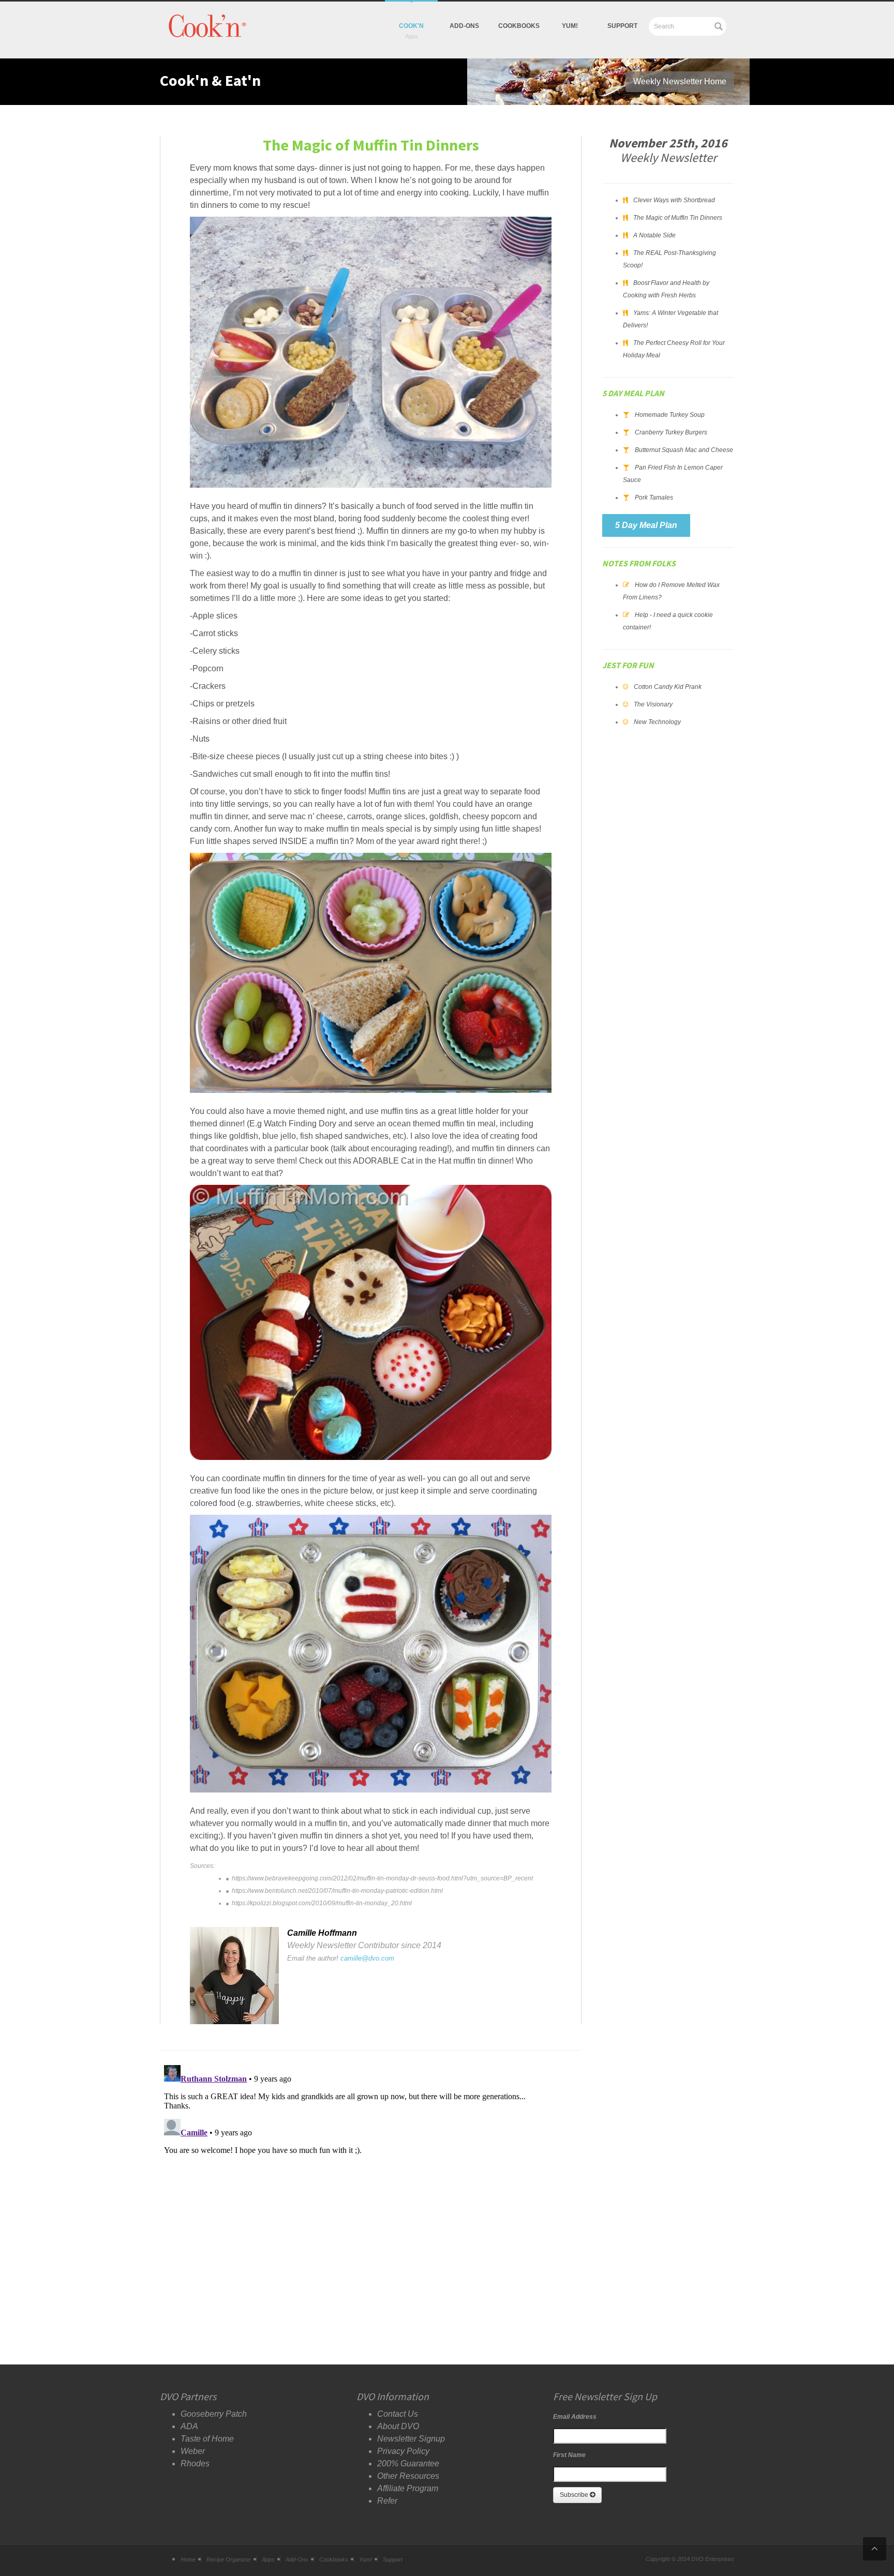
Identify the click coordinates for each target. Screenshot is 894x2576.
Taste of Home (207, 2439)
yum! (570, 26)
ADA (189, 2426)
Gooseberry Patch (214, 2414)
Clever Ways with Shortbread (674, 200)
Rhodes (195, 2464)
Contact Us (398, 2414)
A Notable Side (654, 235)
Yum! (366, 2559)
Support (622, 26)
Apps (268, 2559)
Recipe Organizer (229, 2559)
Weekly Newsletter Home (680, 81)
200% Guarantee (408, 2464)
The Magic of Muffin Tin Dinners (678, 218)
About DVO (398, 2426)
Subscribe (575, 2495)
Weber (193, 2451)
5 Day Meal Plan (646, 525)
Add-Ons (464, 26)
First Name (569, 2455)
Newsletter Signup (411, 2439)
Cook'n (411, 26)
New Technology (657, 722)
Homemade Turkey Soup (670, 415)
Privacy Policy (403, 2451)
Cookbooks (519, 26)
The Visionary (653, 704)
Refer (387, 2501)
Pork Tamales (654, 498)
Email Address (575, 2417)
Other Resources (408, 2476)
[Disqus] (371, 2190)
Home (188, 2559)
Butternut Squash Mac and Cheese (684, 450)
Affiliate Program (408, 2488)
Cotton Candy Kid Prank (668, 687)
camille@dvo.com (367, 1958)
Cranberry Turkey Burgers (671, 432)
